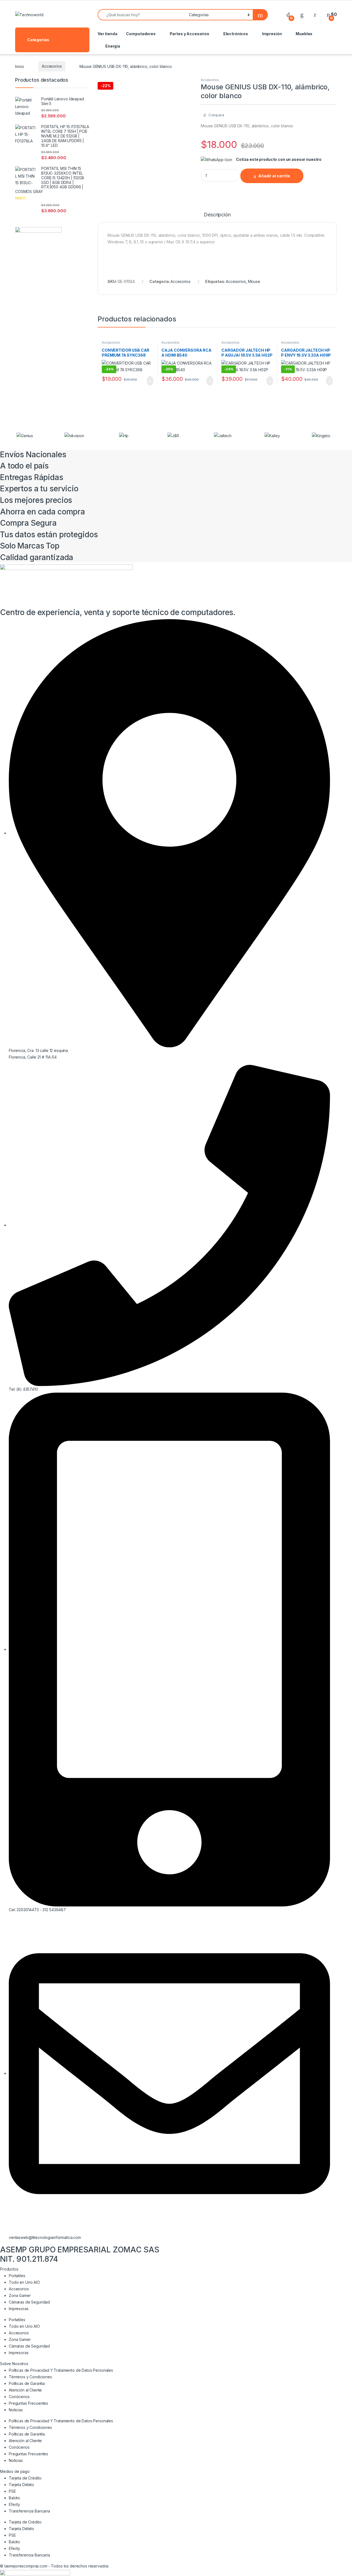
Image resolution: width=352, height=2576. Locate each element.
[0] (288, 14)
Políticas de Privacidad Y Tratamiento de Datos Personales (61, 2370)
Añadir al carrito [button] (148, 381)
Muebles (304, 34)
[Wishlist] (302, 14)
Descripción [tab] (217, 215)
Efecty (14, 2504)
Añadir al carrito (274, 176)
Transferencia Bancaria (29, 2511)
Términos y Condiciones (30, 2377)
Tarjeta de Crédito (25, 2478)
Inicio (20, 66)
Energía (113, 46)
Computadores (141, 34)
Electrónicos (236, 34)
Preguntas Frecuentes (28, 2403)
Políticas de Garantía (27, 2383)
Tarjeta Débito (21, 2485)
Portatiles (17, 2276)
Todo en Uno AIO (24, 2282)
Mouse (254, 281)
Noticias (16, 2410)
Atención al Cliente (25, 2390)
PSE (12, 2491)
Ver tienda (108, 34)
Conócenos (19, 2397)
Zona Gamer (20, 2295)
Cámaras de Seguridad (29, 2302)
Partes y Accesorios (189, 34)
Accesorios (52, 66)
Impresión (272, 34)
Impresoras (19, 2309)
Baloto (14, 2498)
